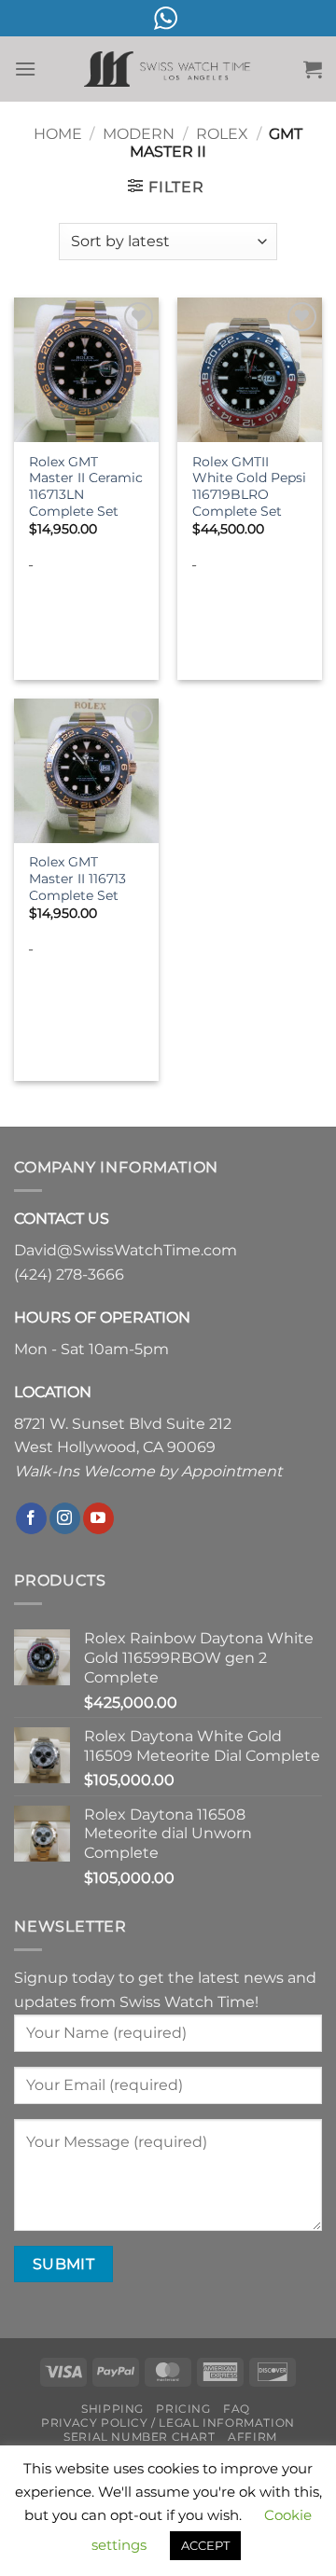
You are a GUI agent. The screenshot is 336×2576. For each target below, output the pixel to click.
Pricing (183, 2409)
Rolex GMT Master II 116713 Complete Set (77, 878)
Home (58, 134)
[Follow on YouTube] (98, 1518)
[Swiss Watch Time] (168, 69)
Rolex (222, 134)
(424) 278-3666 (69, 1274)
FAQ (237, 2409)
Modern (139, 134)
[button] (25, 69)
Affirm (252, 2437)
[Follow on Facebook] (31, 1518)
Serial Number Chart (140, 2437)
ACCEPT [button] (205, 2545)
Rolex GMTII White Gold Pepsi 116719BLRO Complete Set (249, 486)
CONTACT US (62, 1219)
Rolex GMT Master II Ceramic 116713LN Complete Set (86, 486)
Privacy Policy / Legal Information (168, 2423)
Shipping (112, 2409)
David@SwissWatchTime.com (126, 1250)
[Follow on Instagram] (65, 1518)
